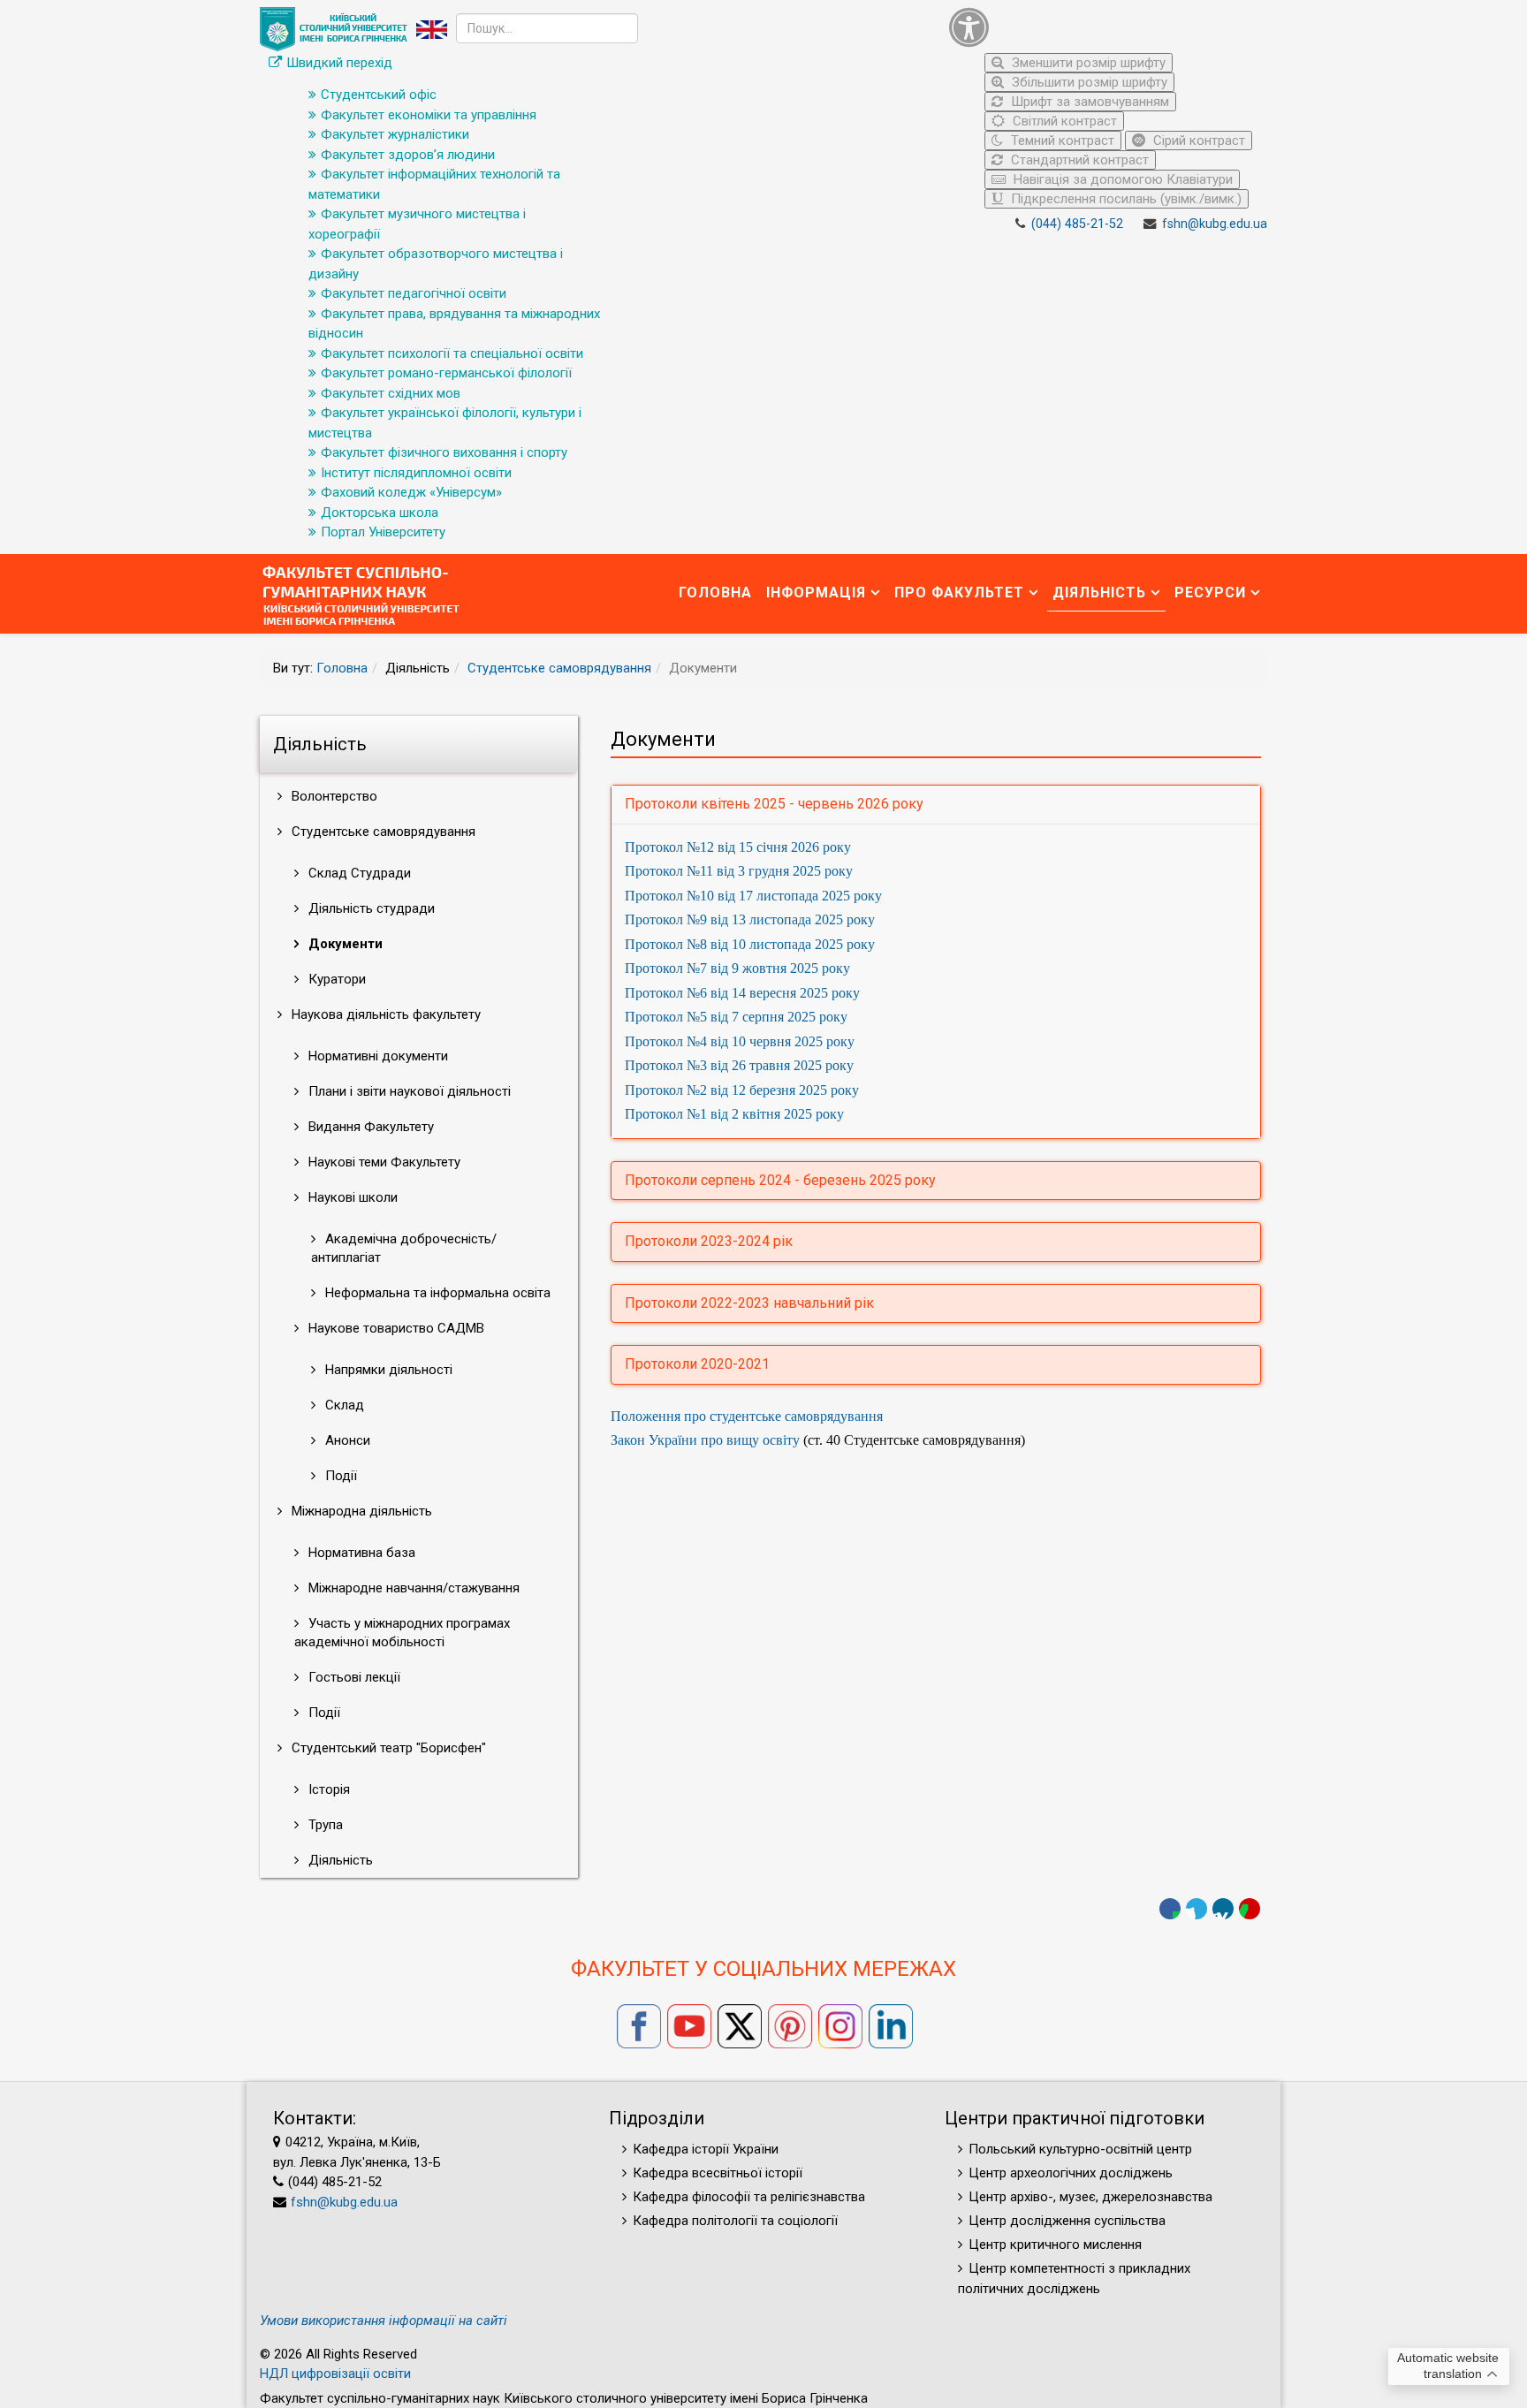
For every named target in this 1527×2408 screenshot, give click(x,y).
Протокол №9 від (750, 919)
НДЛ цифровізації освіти (335, 2374)
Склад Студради (358, 873)
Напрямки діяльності (387, 1370)
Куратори (335, 979)
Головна (715, 593)
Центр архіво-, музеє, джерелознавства (1090, 2197)
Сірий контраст (1197, 141)
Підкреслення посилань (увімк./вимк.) (1124, 199)
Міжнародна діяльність (360, 1511)
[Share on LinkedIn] (1223, 1909)
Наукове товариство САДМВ (395, 1328)
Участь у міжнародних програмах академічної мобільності (402, 1633)
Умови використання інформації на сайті (384, 2321)
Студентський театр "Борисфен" (387, 1748)
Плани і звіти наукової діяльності (408, 1091)
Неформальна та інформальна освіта (436, 1293)
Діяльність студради (370, 908)
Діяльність (1099, 593)
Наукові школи (351, 1197)
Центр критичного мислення (1055, 2245)
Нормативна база (360, 1553)
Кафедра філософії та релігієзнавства (749, 2197)
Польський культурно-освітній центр (1080, 2149)
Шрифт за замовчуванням (1088, 102)
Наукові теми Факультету (383, 1162)
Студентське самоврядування (559, 668)
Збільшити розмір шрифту (1088, 82)
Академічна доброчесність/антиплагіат (404, 1248)
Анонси (346, 1440)
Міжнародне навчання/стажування (412, 1588)
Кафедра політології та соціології (735, 2221)
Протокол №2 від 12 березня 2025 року (742, 1090)
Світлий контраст (1063, 121)
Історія (327, 1789)
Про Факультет (959, 593)
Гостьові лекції (353, 1677)
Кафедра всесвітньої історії (718, 2173)
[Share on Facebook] (1170, 1909)
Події (339, 1476)
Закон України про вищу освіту (705, 1440)
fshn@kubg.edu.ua (1215, 224)
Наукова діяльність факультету (384, 1014)
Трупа (324, 1825)
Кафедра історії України (706, 2149)
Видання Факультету (369, 1127)
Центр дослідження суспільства (1067, 2221)
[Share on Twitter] (1197, 1909)
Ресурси (1210, 593)
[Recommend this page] (1250, 1909)
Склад (343, 1405)
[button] (1104, 27)
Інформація (816, 593)
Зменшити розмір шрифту (1087, 63)
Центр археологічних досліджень (1071, 2173)
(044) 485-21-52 (1077, 224)
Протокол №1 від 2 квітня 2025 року (734, 1114)
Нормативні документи (376, 1056)
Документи (344, 944)
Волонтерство (333, 796)
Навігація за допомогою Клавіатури (1121, 179)
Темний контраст (1061, 141)
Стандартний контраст (1078, 160)
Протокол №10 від (753, 896)
